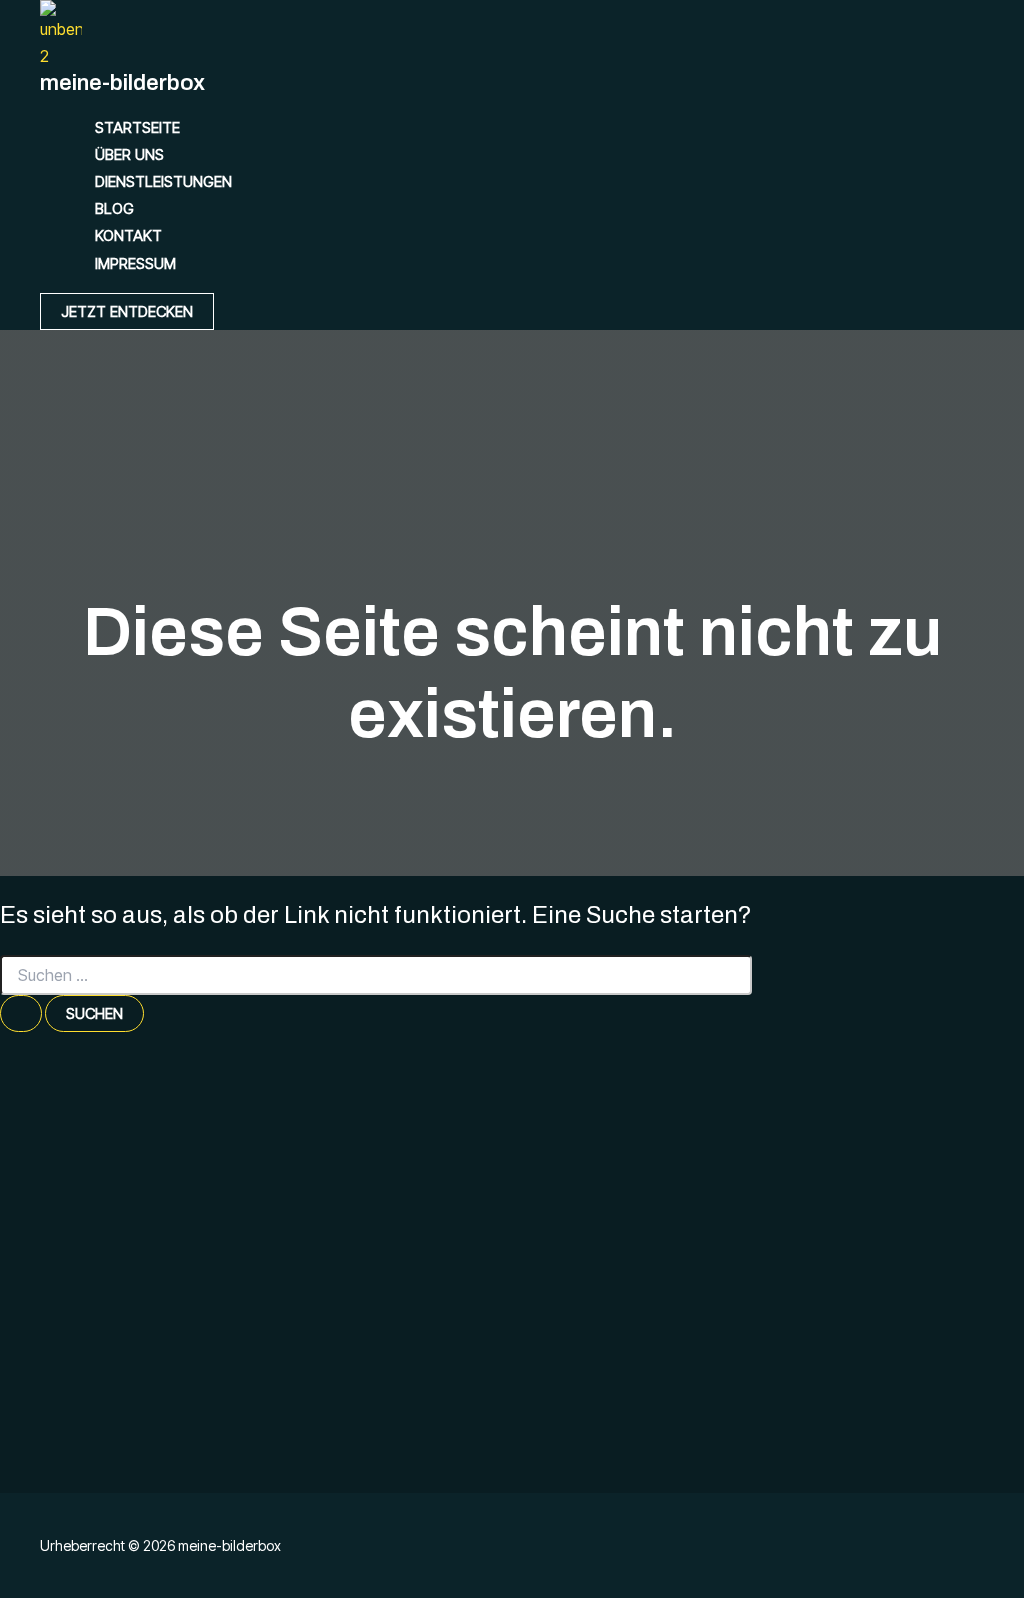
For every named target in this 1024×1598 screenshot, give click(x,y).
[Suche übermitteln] (21, 1013)
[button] (127, 311)
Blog (114, 208)
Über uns (129, 154)
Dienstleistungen (163, 181)
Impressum (135, 263)
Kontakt (128, 235)
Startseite (137, 127)
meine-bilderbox (122, 83)
